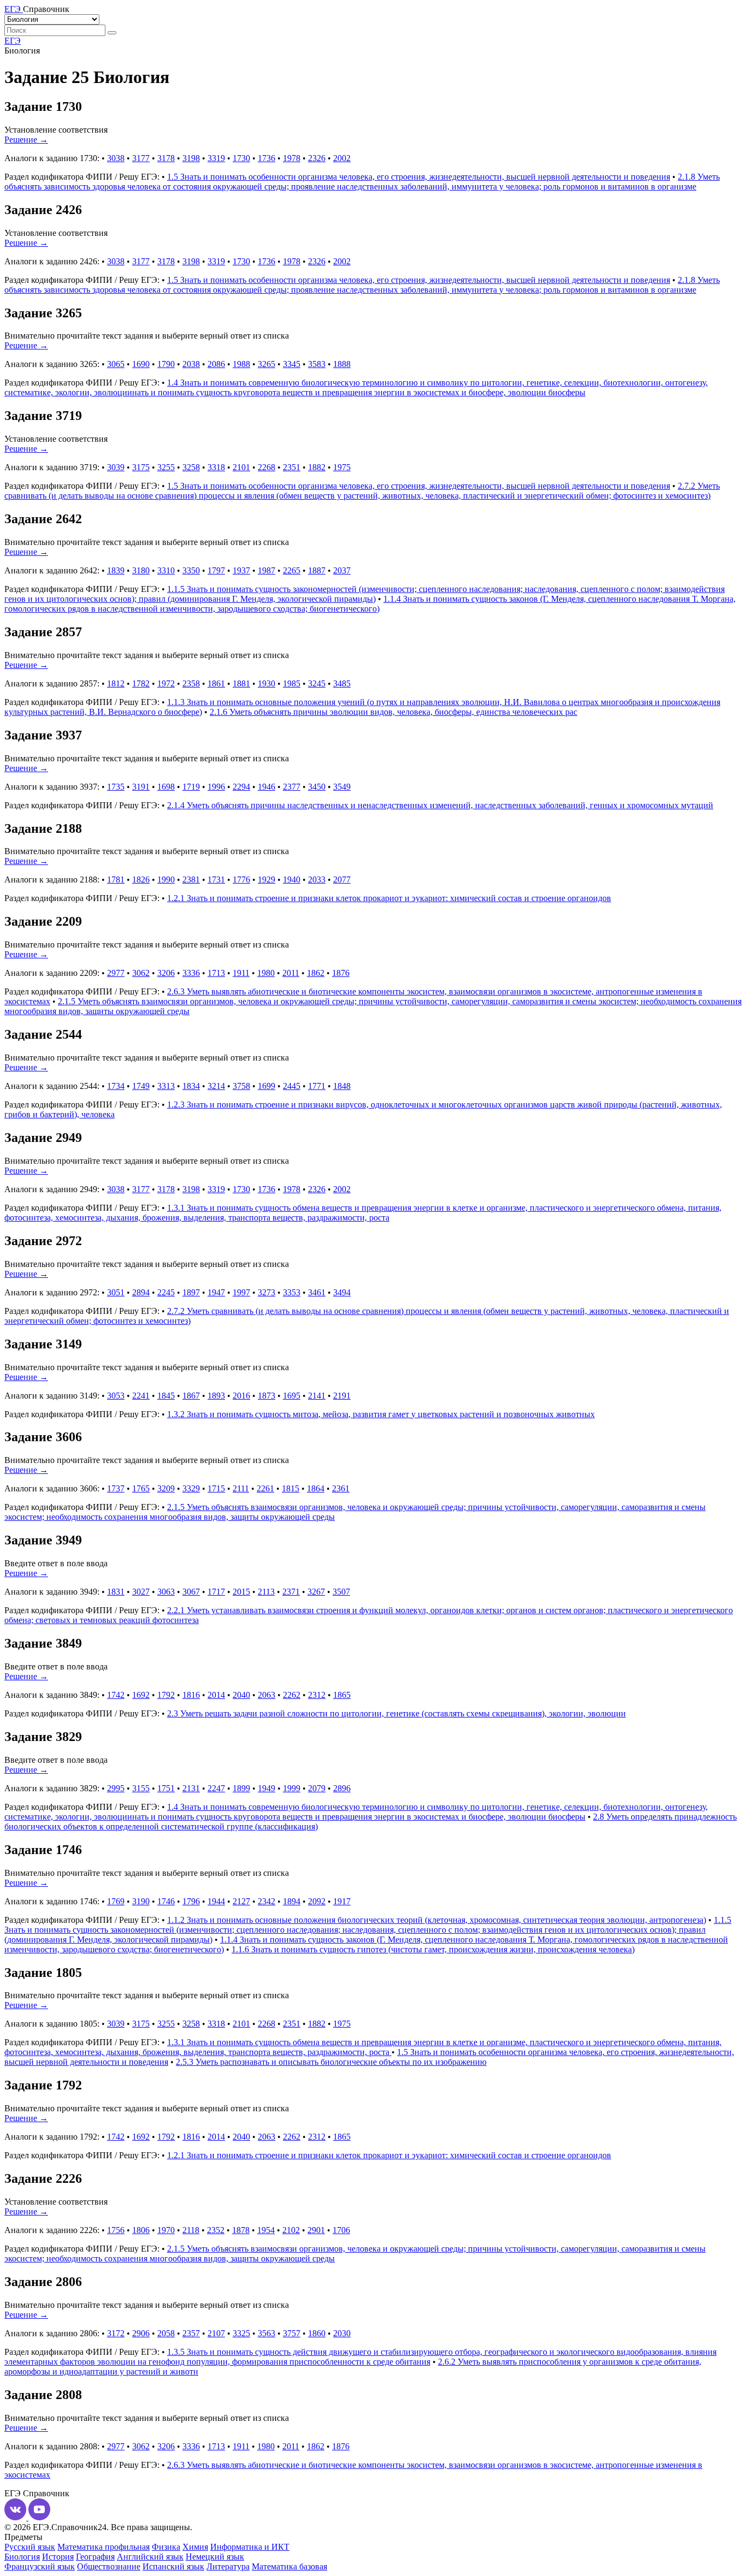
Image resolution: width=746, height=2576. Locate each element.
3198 (191, 158)
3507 (341, 1592)
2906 (141, 2333)
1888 (342, 364)
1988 (241, 364)
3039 (116, 467)
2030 (342, 2333)
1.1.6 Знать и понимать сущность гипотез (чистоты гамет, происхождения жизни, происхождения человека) (433, 1949)
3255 (166, 467)
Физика (166, 2547)
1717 (216, 1592)
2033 (317, 880)
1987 (267, 570)
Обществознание (109, 2566)
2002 (342, 158)
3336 (191, 973)
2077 (342, 880)
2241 (141, 1396)
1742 (116, 1695)
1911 (241, 973)
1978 (292, 158)
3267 (316, 1592)
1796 (191, 1901)
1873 (267, 1396)
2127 (241, 1901)
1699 (267, 1086)
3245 (317, 683)
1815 (291, 1488)
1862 (316, 973)
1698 (166, 787)
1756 (116, 2230)
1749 (141, 1086)
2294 (241, 787)
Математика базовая (289, 2566)
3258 (191, 467)
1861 (216, 683)
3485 (342, 683)
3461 (317, 1292)
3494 (342, 1292)
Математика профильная (103, 2547)
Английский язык (150, 2557)
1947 (216, 1292)
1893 (216, 1396)
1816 (191, 1695)
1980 (266, 973)
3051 (116, 1292)
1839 (116, 570)
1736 (267, 158)
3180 (141, 570)
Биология (22, 2557)
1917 (342, 1901)
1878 (241, 2230)
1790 (166, 364)
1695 (292, 1396)
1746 (166, 1901)
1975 (342, 467)
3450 (317, 787)
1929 (267, 880)
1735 (116, 787)
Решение (26, 140)
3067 (191, 1592)
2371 (291, 1592)
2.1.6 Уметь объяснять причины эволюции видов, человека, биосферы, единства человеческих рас (393, 712)
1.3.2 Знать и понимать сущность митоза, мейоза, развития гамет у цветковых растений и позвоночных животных (381, 1414)
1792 (166, 1695)
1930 (267, 683)
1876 (341, 973)
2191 (342, 1396)
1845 (166, 1396)
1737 (116, 1488)
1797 (216, 570)
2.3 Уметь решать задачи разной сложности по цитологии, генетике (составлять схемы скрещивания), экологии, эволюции (396, 1713)
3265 (267, 364)
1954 (266, 2230)
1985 (292, 683)
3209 (166, 1488)
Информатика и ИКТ (250, 2547)
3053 (116, 1396)
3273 (267, 1292)
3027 (141, 1592)
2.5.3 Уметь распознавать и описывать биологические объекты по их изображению (331, 2062)
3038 (116, 158)
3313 (166, 1086)
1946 (267, 787)
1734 (116, 1086)
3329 (191, 1488)
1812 (116, 683)
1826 (141, 880)
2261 (265, 1488)
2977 (116, 973)
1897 (191, 1292)
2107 (216, 2333)
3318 (216, 467)
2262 (292, 1695)
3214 (216, 1086)
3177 (141, 158)
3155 (141, 1788)
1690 (141, 364)
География (95, 2557)
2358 (191, 683)
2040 (241, 1695)
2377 (292, 787)
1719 (191, 787)
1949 (267, 1788)
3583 (317, 364)
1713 (216, 973)
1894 (292, 1901)
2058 (166, 2333)
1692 (141, 1695)
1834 (191, 1086)
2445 (292, 1086)
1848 (342, 1086)
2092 (317, 1901)
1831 (116, 1592)
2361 (341, 1488)
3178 (166, 158)
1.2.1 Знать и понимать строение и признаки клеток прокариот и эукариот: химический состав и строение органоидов (389, 898)
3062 (141, 973)
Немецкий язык (215, 2557)
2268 (267, 467)
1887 (317, 570)
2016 (241, 1396)
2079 (317, 1788)
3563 (267, 2333)
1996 (216, 787)
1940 (292, 880)
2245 (166, 1292)
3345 (292, 364)
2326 (317, 158)
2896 (342, 1788)
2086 (216, 364)
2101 (241, 467)
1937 (241, 570)
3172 (116, 2333)
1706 (341, 2230)
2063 (267, 1695)
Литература (228, 2566)
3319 (216, 158)
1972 (166, 683)
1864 (316, 1488)
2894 (141, 1292)
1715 (216, 1488)
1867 (191, 1396)
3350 (191, 570)
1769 (116, 1901)
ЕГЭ (13, 41)
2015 (241, 1592)
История (58, 2557)
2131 (191, 1788)
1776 (241, 880)
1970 (166, 2230)
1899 (241, 1788)
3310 (166, 570)
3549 (342, 787)
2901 (316, 2230)
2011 (291, 973)
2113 (266, 1592)
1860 (317, 2333)
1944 (216, 1901)
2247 (216, 1788)
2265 (292, 570)
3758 (241, 1086)
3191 (141, 787)
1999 (292, 1788)
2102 (291, 2230)
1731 (216, 880)
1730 (241, 158)
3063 (166, 1592)
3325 (241, 2333)
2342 (267, 1901)
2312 (317, 1695)
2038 (191, 364)
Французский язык (40, 2566)
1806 (141, 2230)
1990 (166, 880)
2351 (292, 467)
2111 (241, 1488)
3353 (292, 1292)
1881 (241, 683)
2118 (191, 2230)
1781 (116, 880)
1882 (317, 467)
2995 (116, 1788)
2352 (216, 2230)
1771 (317, 1086)
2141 (317, 1396)
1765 (141, 1488)
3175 (141, 467)
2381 (191, 880)
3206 (166, 973)
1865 (342, 1695)
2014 (216, 1695)
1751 (166, 1788)
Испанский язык (173, 2566)
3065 (116, 364)
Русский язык (30, 2547)
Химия (195, 2547)
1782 (141, 683)
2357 (191, 2333)
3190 (141, 1901)
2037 (342, 570)
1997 (241, 1292)
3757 (292, 2333)
